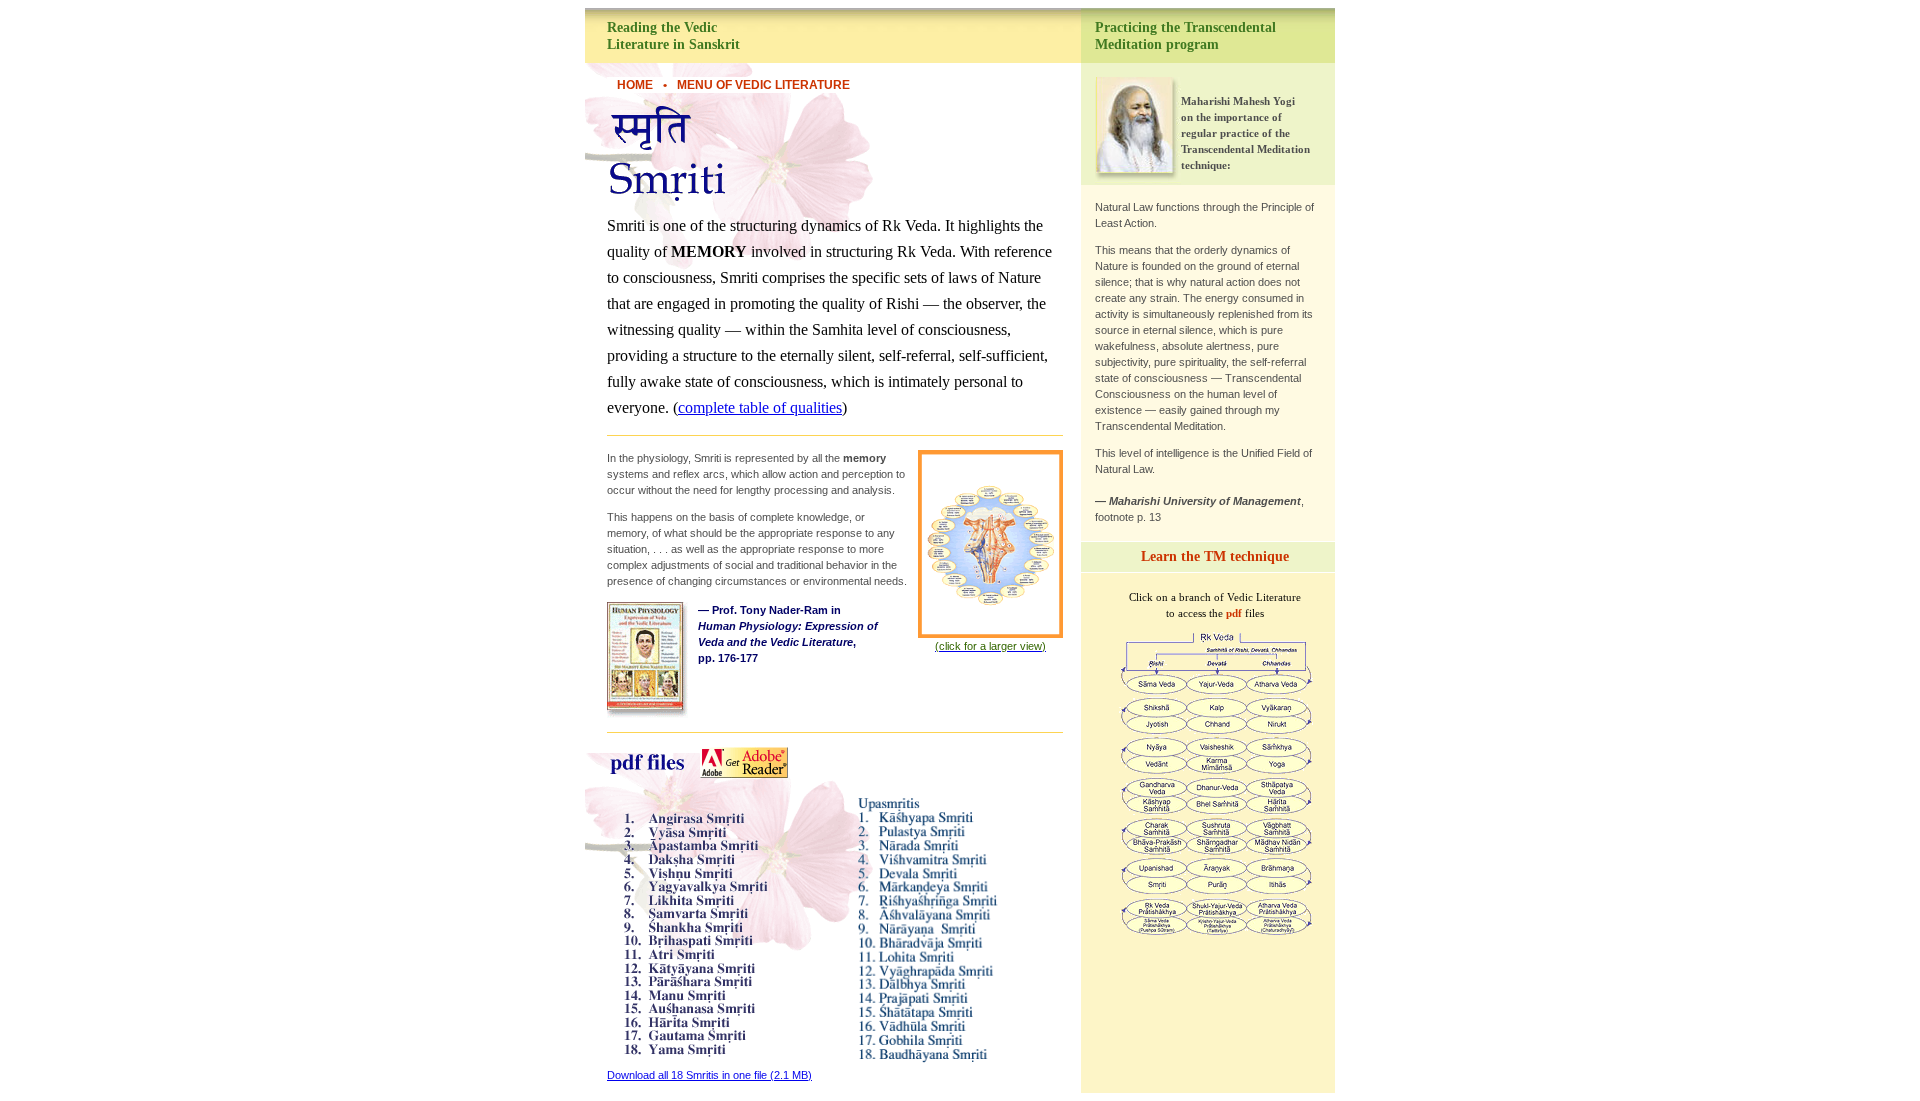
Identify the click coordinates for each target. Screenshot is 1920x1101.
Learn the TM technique (1215, 556)
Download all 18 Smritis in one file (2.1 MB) (709, 1075)
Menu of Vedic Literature (763, 85)
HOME (635, 85)
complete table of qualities (760, 407)
